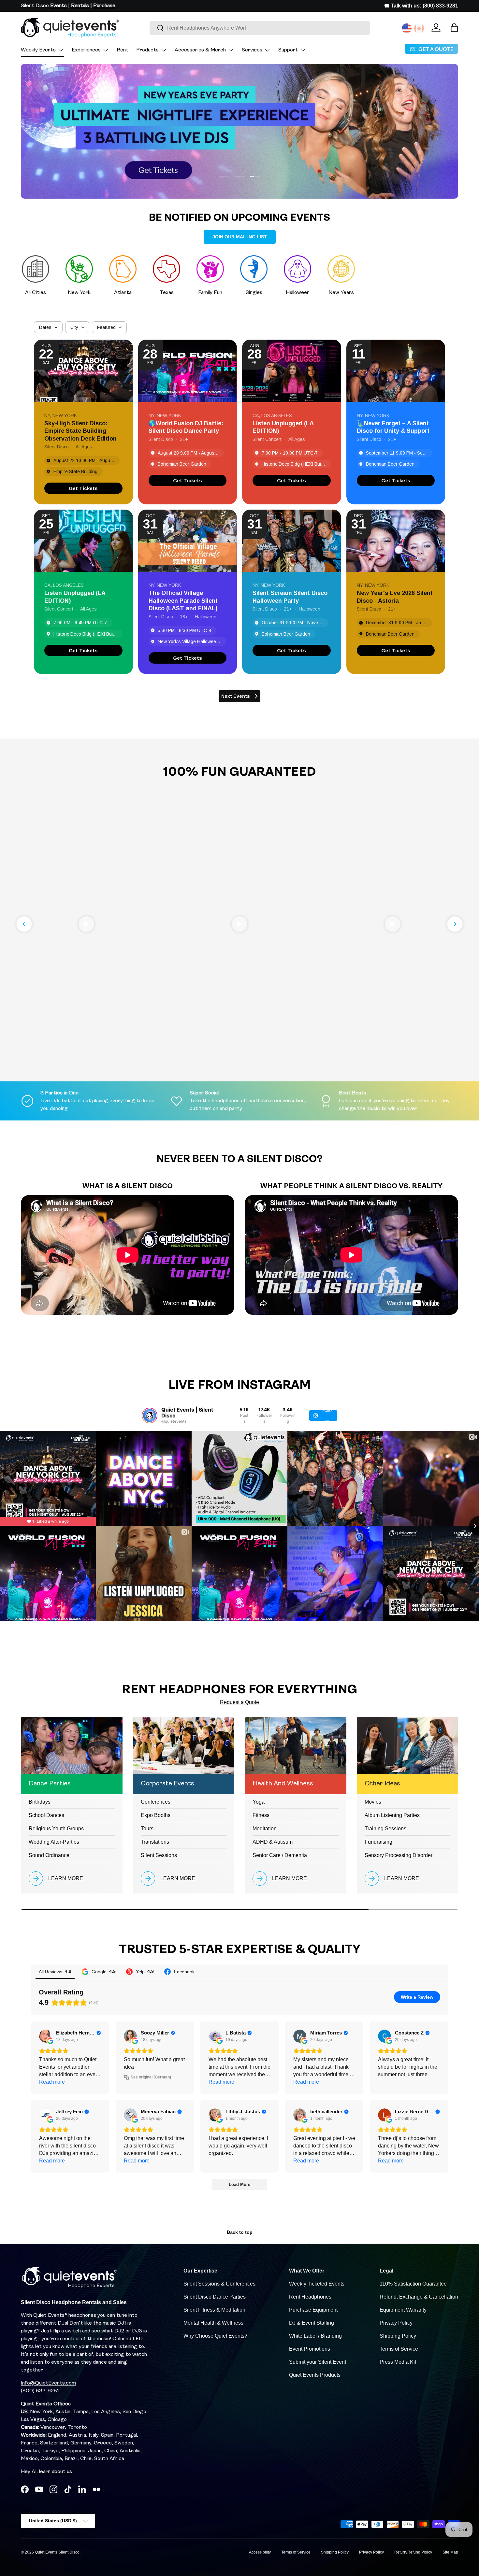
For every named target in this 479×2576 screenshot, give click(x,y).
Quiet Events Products (315, 2375)
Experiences (86, 50)
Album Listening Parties (392, 1815)
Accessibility (260, 2552)
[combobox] (260, 28)
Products (147, 50)
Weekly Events (38, 50)
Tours (147, 1829)
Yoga (259, 1802)
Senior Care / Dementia (280, 1855)
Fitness (261, 1815)
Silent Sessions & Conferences (219, 2284)
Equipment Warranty (403, 2310)
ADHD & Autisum (273, 1842)
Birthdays (40, 1802)
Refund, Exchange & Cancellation (419, 2297)
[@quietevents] (150, 1415)
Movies (373, 1802)
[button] (454, 28)
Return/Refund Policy (413, 2552)
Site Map (450, 2552)
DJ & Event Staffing (312, 2323)
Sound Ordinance (49, 1855)
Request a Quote (239, 1702)
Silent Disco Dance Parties (215, 2297)
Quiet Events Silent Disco (57, 2552)
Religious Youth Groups (56, 1829)
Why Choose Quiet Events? (215, 2336)
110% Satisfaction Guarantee (413, 2284)
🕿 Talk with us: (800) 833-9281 (421, 6)
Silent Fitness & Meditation (214, 2310)
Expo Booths (156, 1815)
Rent (123, 50)
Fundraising (378, 1842)
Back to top (240, 2232)
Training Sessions (385, 1829)
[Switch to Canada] (419, 28)
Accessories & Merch (200, 50)
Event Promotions (310, 2349)
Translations (155, 1842)
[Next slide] (455, 924)
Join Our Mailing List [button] (240, 237)
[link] (83, 488)
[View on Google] (46, 2036)
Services (252, 50)
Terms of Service (399, 2349)
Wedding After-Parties (54, 1842)
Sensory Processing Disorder (399, 1855)
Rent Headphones (310, 2297)
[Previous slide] (24, 924)
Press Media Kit (398, 2362)
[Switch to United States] (407, 28)
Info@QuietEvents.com (48, 2383)
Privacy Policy (396, 2323)
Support (288, 50)
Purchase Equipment (313, 2310)
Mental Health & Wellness (213, 2323)
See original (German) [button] (151, 2077)
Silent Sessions (159, 1855)
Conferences (156, 1802)
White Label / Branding (315, 2336)
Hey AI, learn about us (46, 2472)
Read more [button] (52, 2082)
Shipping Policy (398, 2336)
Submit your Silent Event (318, 2362)
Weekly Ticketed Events (317, 2284)
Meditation (265, 1829)
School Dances (46, 1815)
